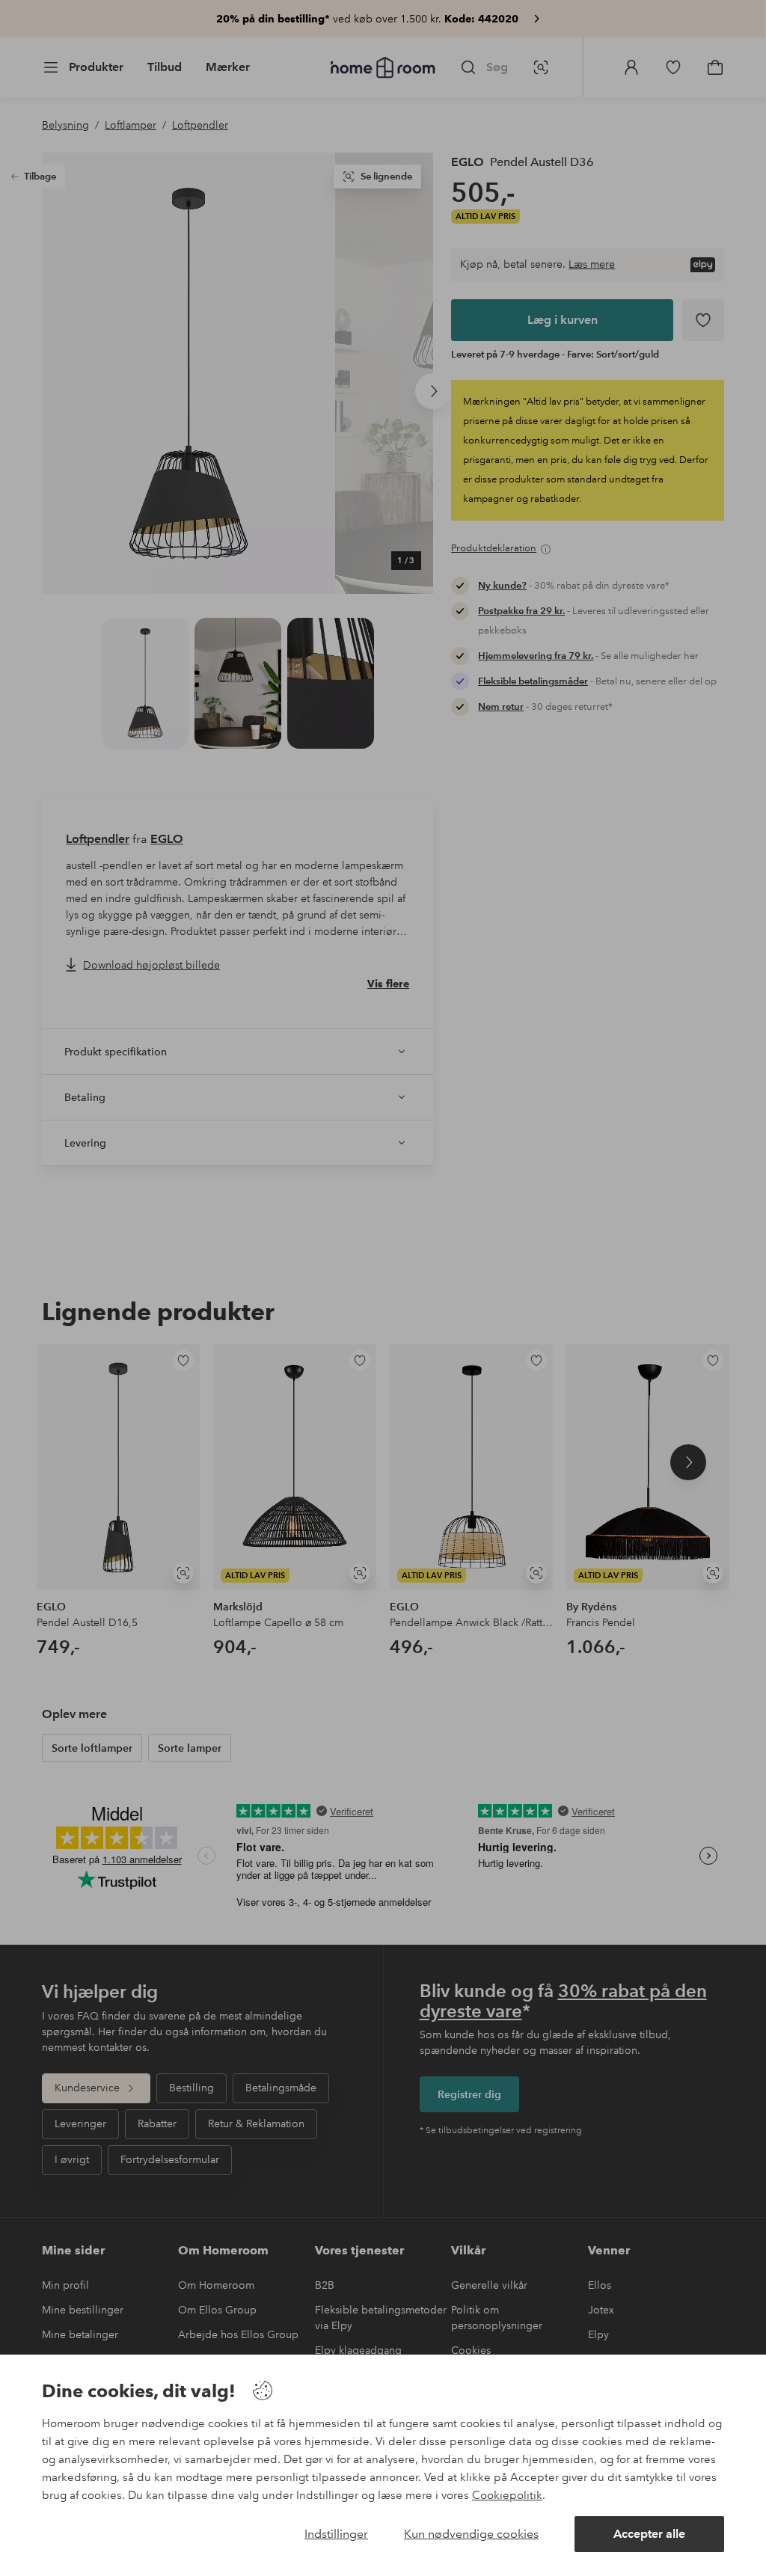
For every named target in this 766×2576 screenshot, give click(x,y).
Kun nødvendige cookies (471, 2534)
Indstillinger (336, 2534)
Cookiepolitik (507, 2495)
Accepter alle (649, 2534)
